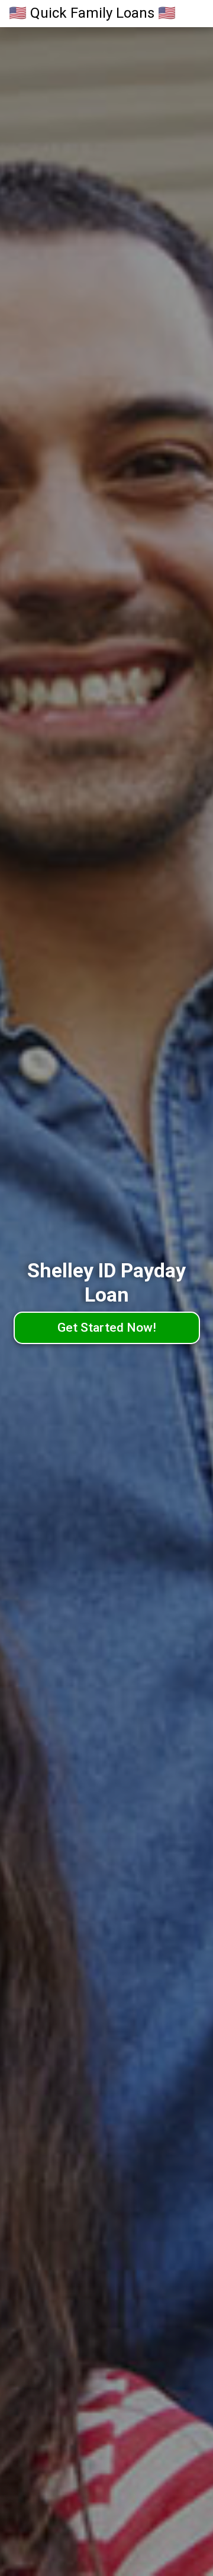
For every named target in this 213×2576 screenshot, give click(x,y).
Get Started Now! (107, 1328)
